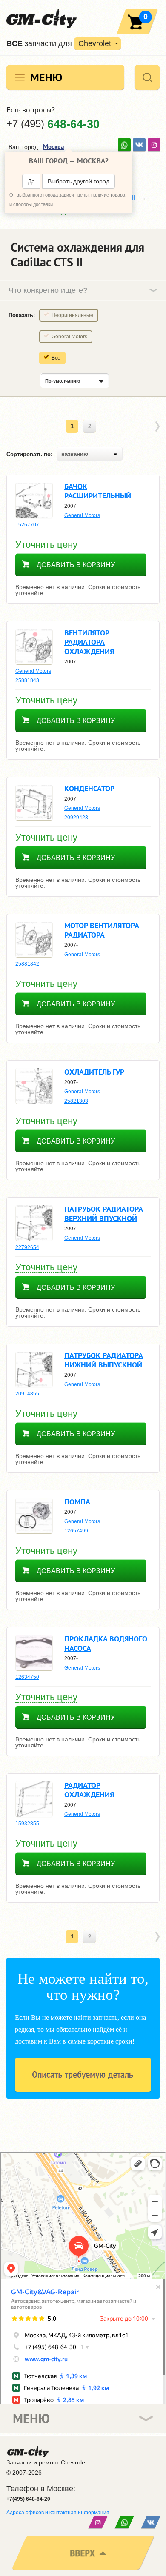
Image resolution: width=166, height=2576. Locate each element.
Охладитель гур (94, 1072)
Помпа (77, 1502)
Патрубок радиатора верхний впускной (104, 1214)
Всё (56, 358)
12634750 (27, 1677)
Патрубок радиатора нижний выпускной (104, 1360)
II (134, 197)
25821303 (76, 1101)
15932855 (27, 1824)
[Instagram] (154, 145)
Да (31, 181)
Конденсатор (89, 788)
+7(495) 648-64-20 (28, 2499)
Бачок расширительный (98, 491)
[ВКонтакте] (139, 145)
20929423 (76, 818)
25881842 (27, 964)
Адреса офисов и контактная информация (58, 2513)
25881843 (27, 680)
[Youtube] (124, 145)
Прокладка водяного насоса (106, 1643)
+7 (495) (53, 124)
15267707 (27, 525)
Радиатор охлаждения (89, 1790)
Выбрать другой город (79, 181)
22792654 (27, 1247)
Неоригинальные (72, 315)
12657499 (76, 1531)
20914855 (27, 1394)
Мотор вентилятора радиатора (102, 930)
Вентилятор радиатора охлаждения (89, 642)
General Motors (69, 337)
